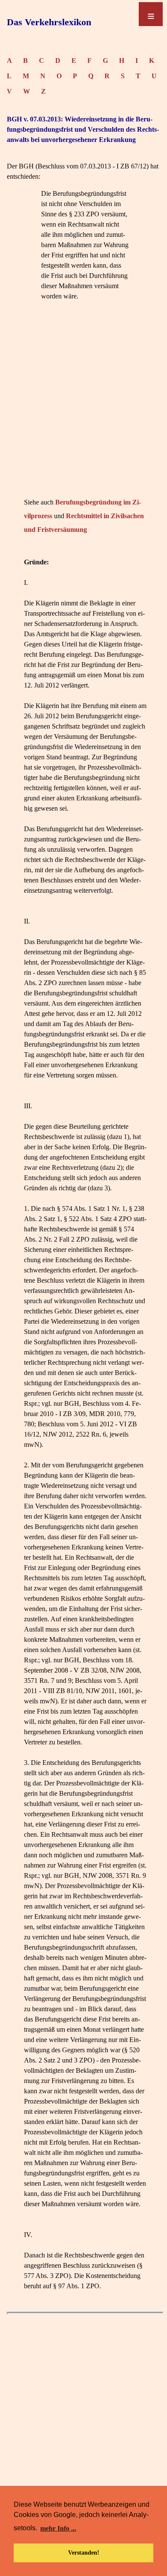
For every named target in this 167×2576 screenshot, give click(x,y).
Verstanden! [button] (84, 2552)
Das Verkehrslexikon (49, 22)
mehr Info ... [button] (58, 2528)
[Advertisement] (83, 412)
